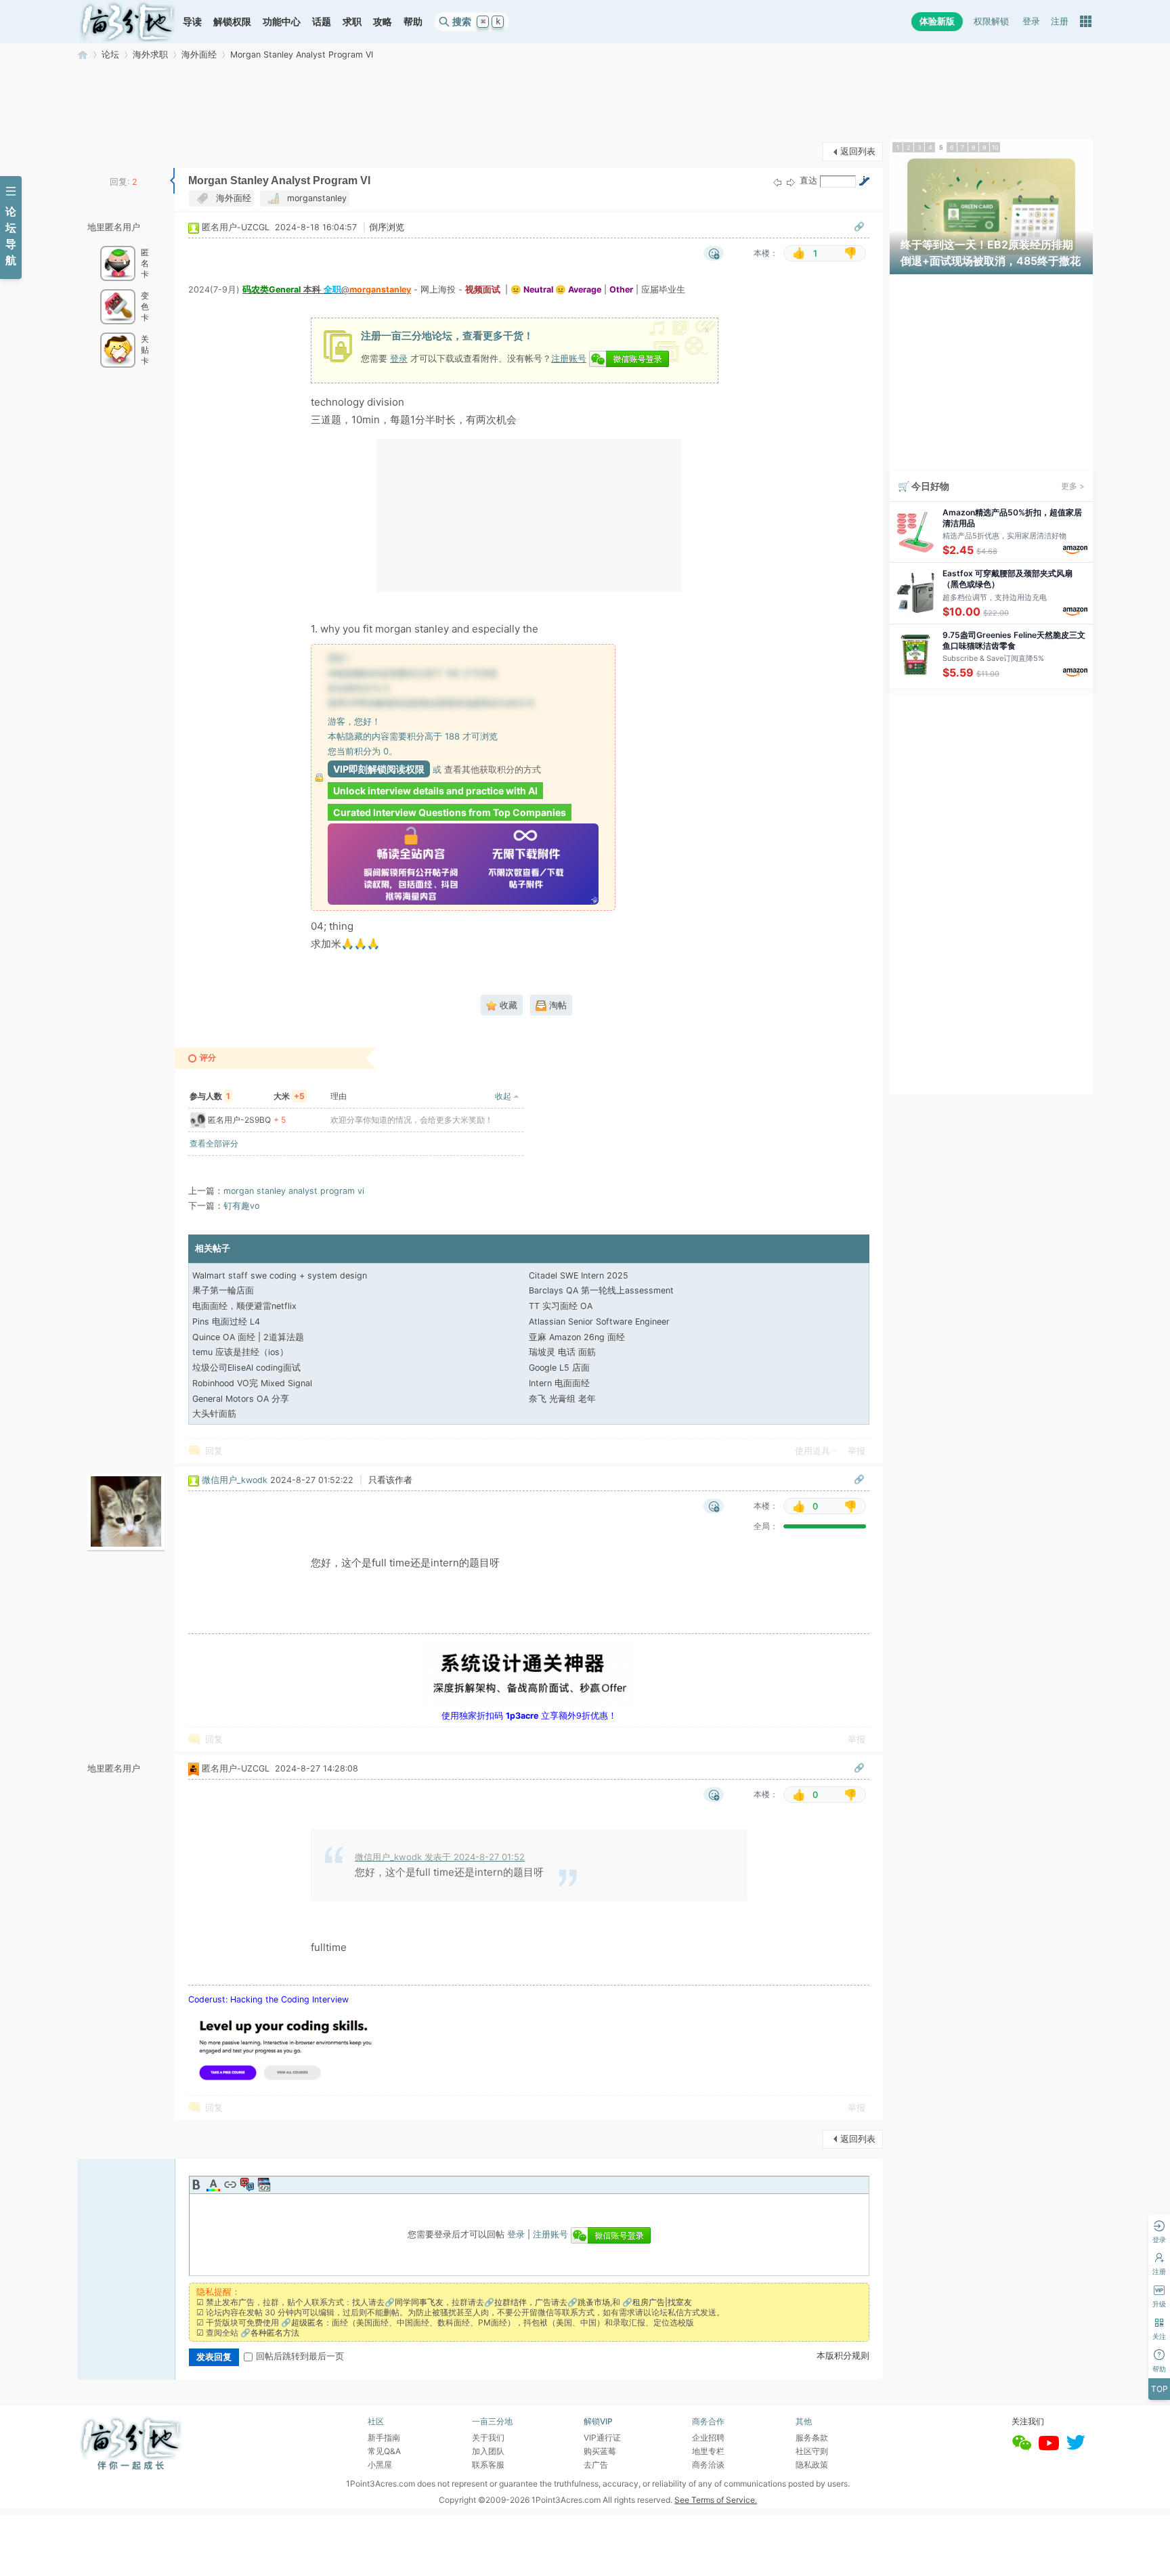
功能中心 (282, 21)
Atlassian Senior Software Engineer (599, 1322)
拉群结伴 (511, 2302)
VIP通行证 (602, 2438)
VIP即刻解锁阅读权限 (379, 769)
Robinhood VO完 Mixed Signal (252, 1383)
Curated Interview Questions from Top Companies (450, 812)
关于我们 (488, 2438)
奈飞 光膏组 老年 (562, 1399)
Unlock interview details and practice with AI (435, 791)
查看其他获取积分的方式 (493, 769)
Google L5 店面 (559, 1368)
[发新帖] (104, 150)
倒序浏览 (387, 227)
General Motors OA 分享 (241, 1399)
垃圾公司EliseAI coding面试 (246, 1368)
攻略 (383, 21)
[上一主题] (777, 182)
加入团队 (488, 2451)
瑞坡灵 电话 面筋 (562, 1352)
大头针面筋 (214, 1414)
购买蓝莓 (600, 2451)
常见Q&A (384, 2451)
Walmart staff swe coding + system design (280, 1275)
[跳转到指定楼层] (864, 181)
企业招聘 (708, 2438)
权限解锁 (991, 21)
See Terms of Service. (716, 2500)
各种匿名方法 (275, 2333)
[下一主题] (791, 182)
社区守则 (812, 2451)
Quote (247, 2185)
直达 (808, 180)
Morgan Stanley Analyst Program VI (302, 55)
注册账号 (569, 358)
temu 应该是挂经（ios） (240, 1352)
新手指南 (384, 2438)
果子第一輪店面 (223, 1290)
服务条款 (812, 2438)
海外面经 (199, 55)
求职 (352, 21)
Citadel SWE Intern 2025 (579, 1275)
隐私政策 (812, 2465)
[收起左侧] (172, 181)
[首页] (127, 22)
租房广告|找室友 (662, 2302)
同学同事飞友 (419, 2302)
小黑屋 (380, 2465)
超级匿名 (307, 2322)
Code (264, 2185)
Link (230, 2185)
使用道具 (812, 1451)
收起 (503, 1096)
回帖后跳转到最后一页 (300, 2356)
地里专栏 (708, 2451)
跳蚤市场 (594, 2302)
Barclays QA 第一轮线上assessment (601, 1290)
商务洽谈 (708, 2465)
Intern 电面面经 (559, 1383)
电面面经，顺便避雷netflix (244, 1306)
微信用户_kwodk (235, 1480)
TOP (1160, 2389)
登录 (1031, 21)
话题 (322, 21)
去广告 (596, 2465)
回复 (214, 1451)
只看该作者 (390, 1480)
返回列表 (858, 151)
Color (213, 2185)
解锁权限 (232, 21)
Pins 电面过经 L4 (226, 1322)
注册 (1060, 21)
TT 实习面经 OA (561, 1306)
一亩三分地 (83, 55)
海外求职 (150, 55)
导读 (192, 21)
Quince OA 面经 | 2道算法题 (248, 1337)
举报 (857, 1451)
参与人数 (210, 1096)
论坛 (110, 55)
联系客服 (488, 2465)
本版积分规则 (843, 2356)
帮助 (413, 21)
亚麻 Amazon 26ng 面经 (577, 1337)
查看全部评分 (214, 1143)
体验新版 (937, 21)
